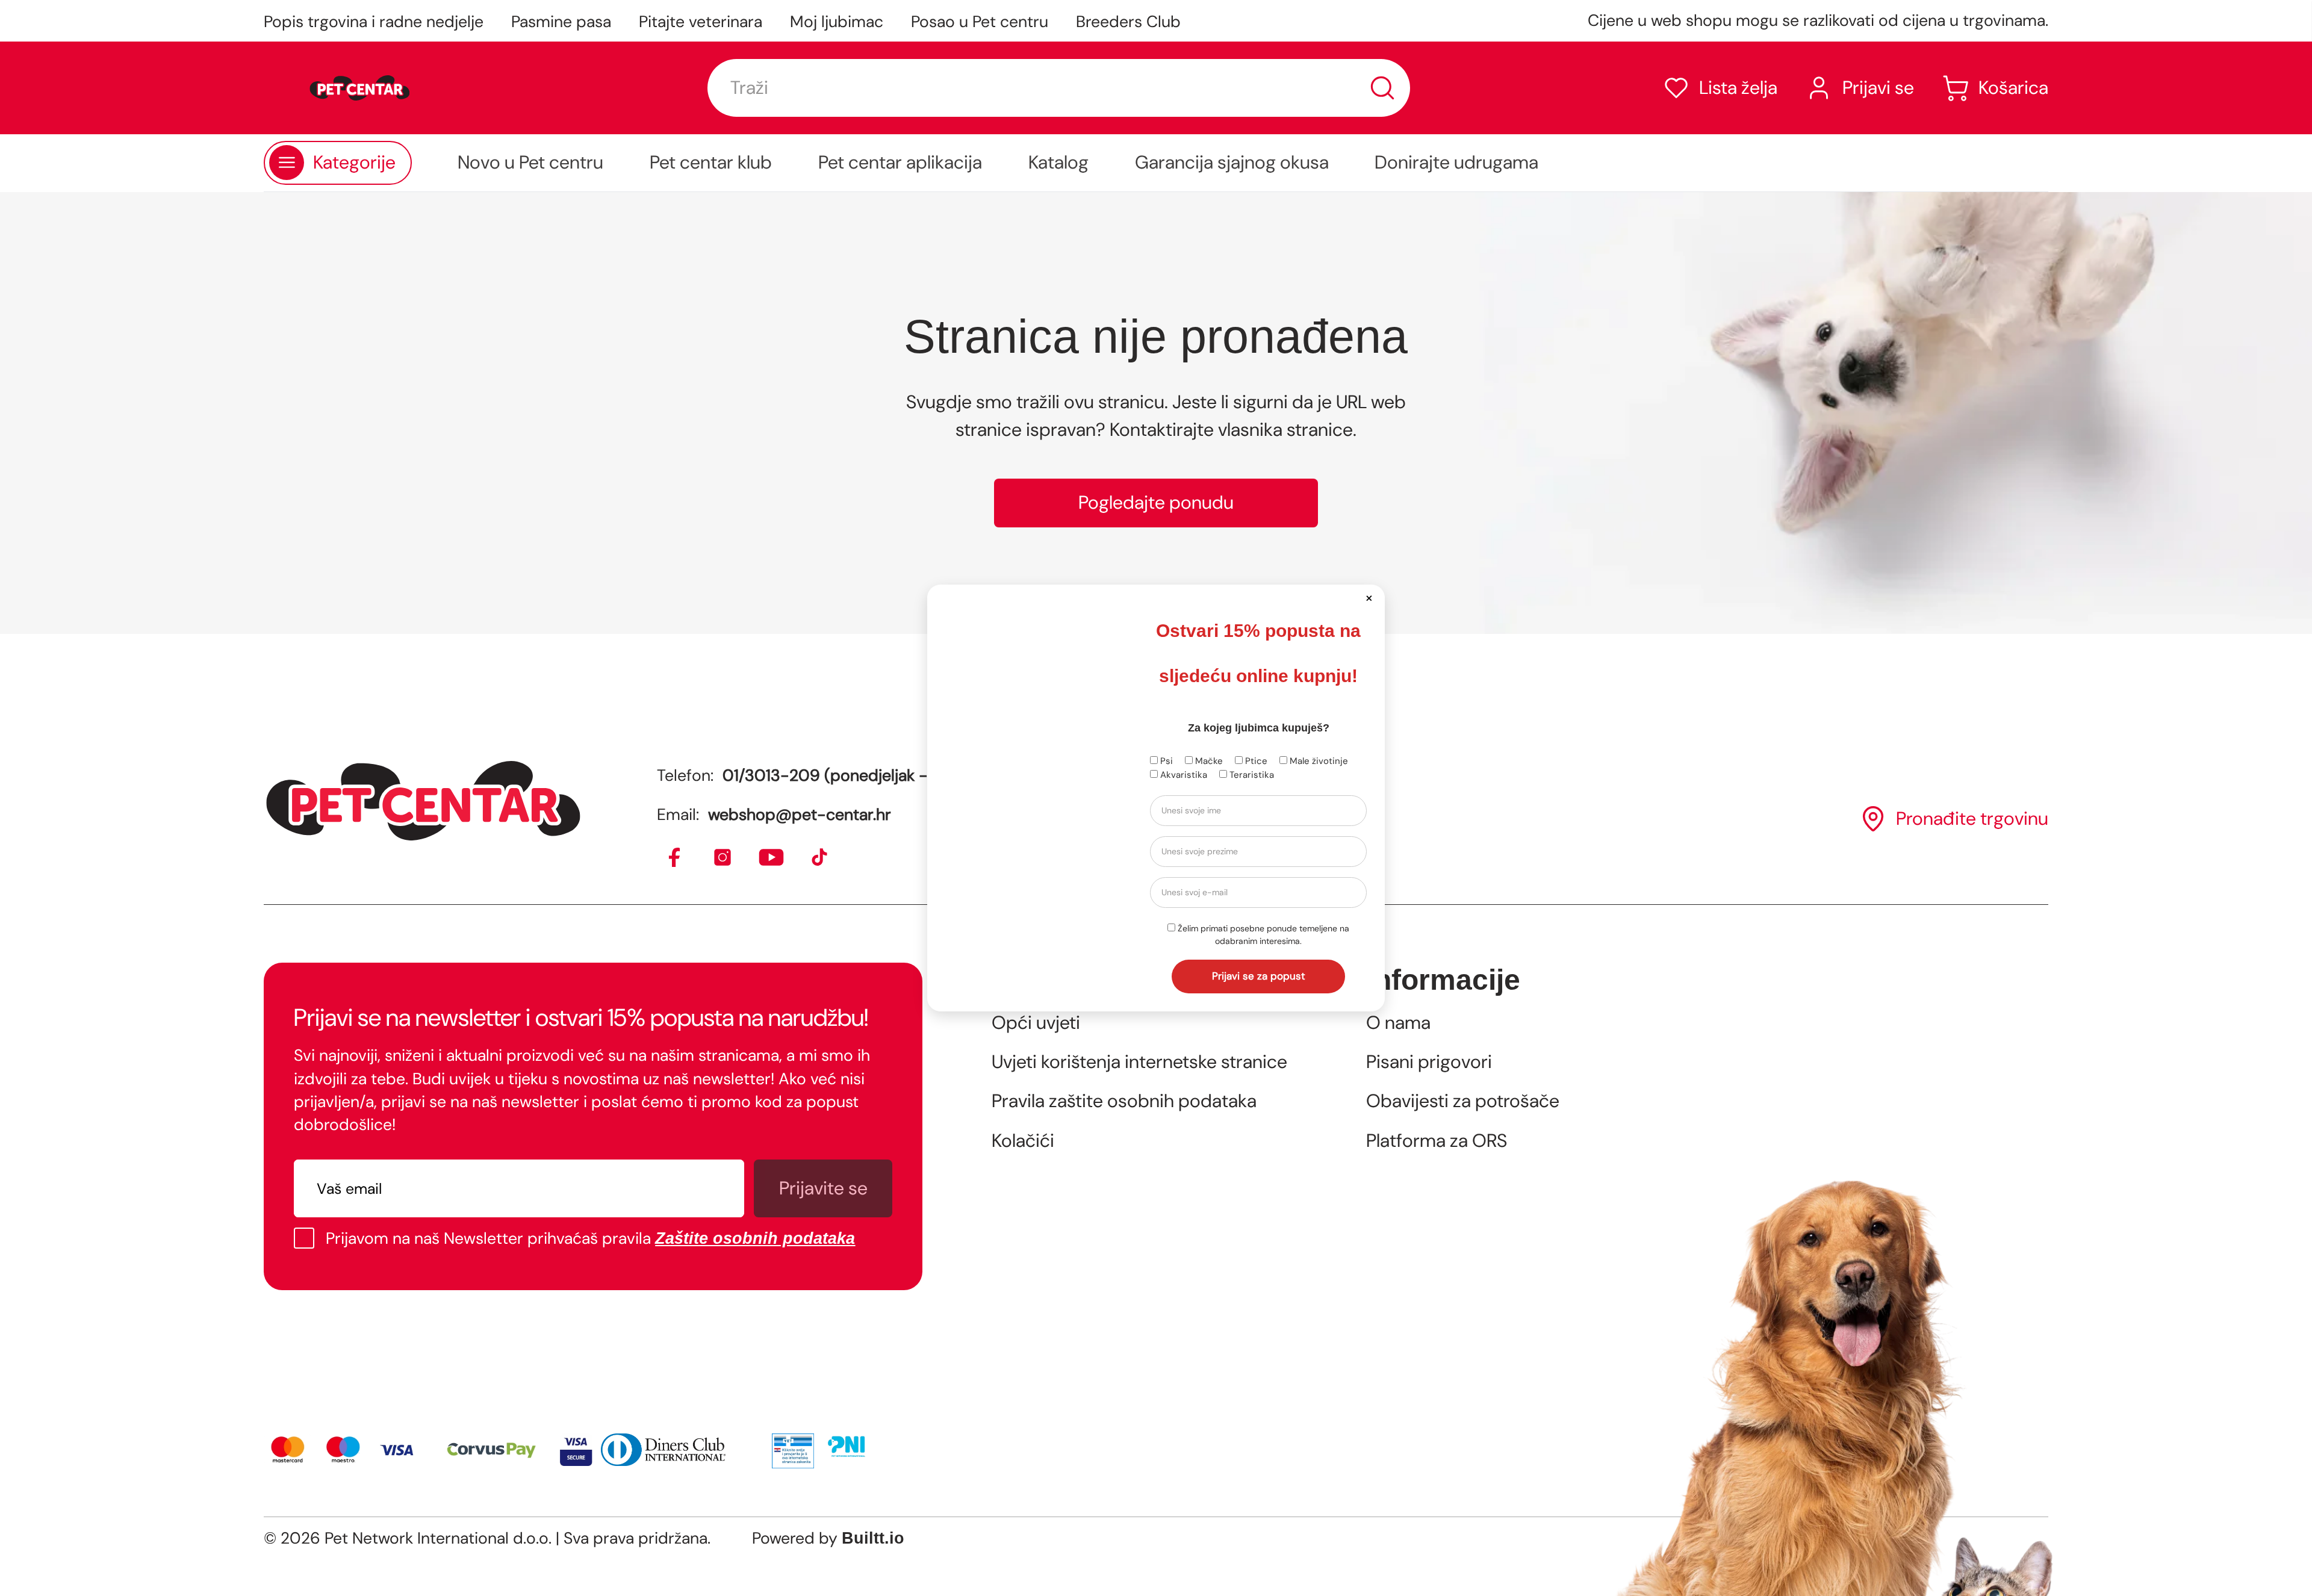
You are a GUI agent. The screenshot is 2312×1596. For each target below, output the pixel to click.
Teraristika (1251, 775)
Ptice (1255, 761)
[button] (1369, 598)
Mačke (1208, 761)
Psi (1165, 761)
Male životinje (1318, 761)
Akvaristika (1182, 775)
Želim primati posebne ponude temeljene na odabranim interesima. (1262, 935)
